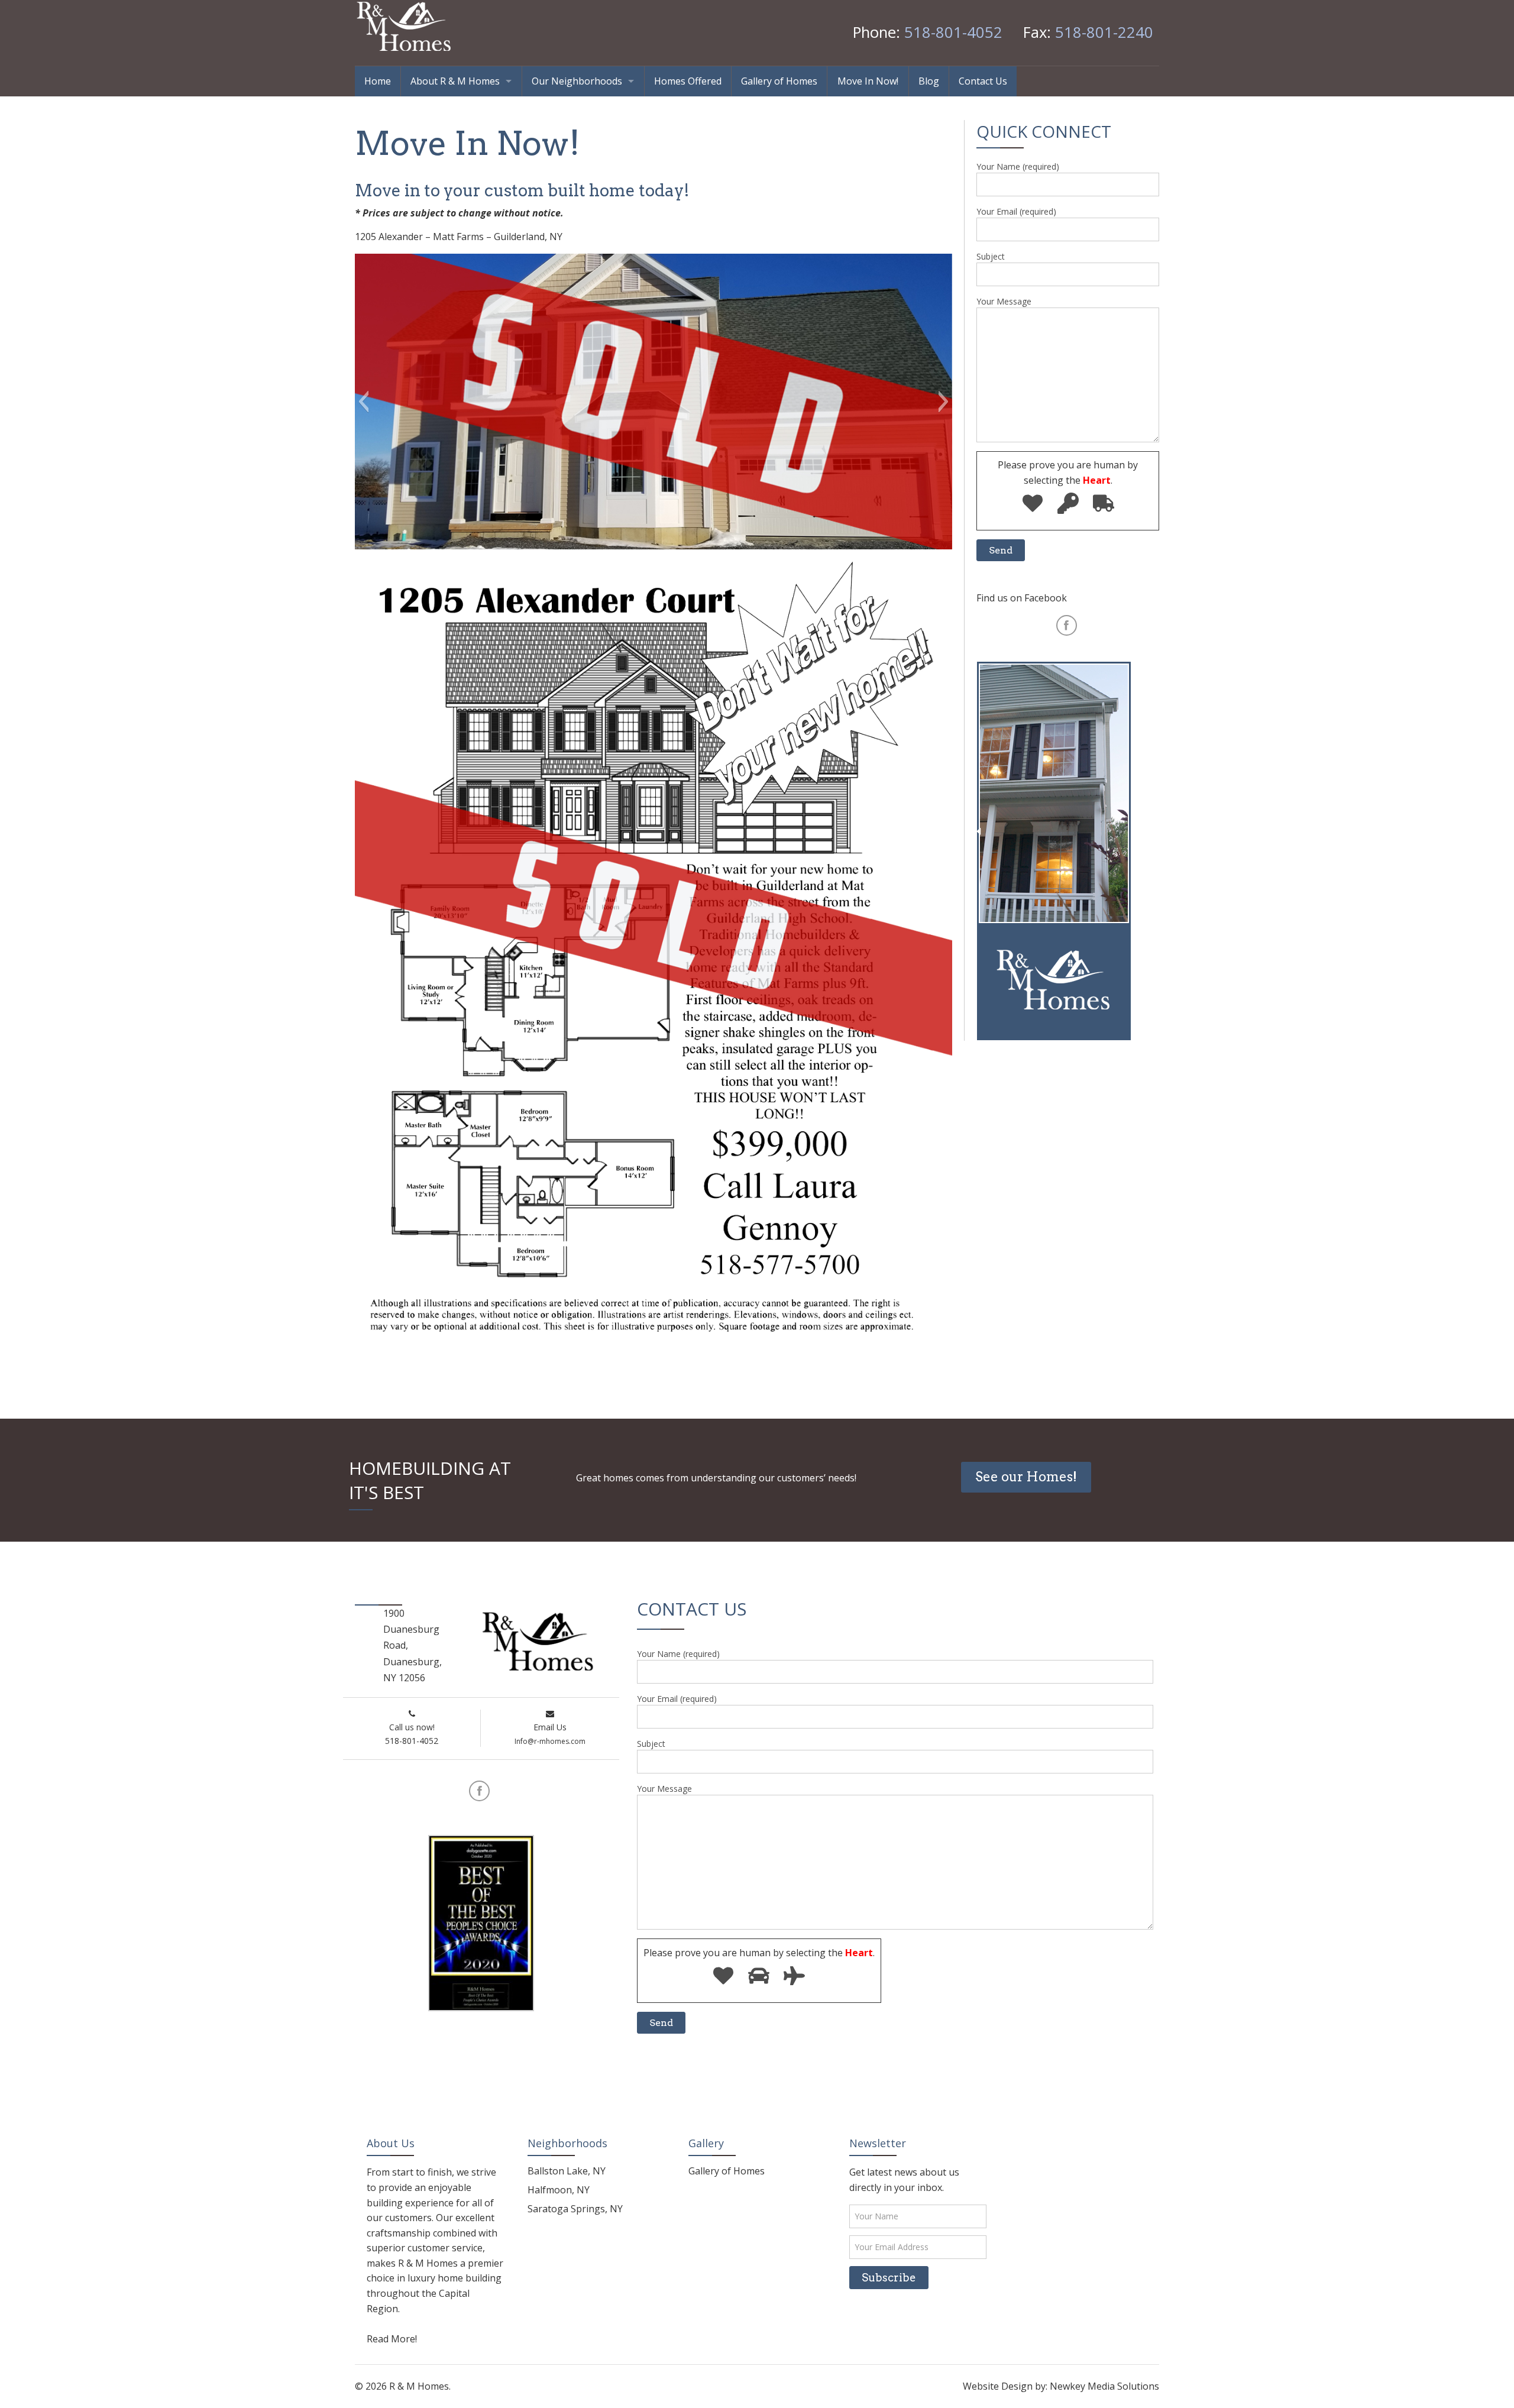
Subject (991, 256)
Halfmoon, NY (559, 2190)
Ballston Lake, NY (567, 2171)
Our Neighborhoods (577, 81)
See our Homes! (1026, 1477)
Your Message (1004, 301)
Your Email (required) (1016, 211)
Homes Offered (688, 81)
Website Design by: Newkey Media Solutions (1061, 2386)
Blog (929, 81)
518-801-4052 (953, 32)
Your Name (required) (1018, 166)
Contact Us (983, 81)
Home (378, 81)
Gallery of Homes (779, 81)
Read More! (392, 2339)
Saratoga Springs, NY (575, 2209)
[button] (363, 402)
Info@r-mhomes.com (550, 1741)
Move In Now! (868, 81)
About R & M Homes (455, 81)
